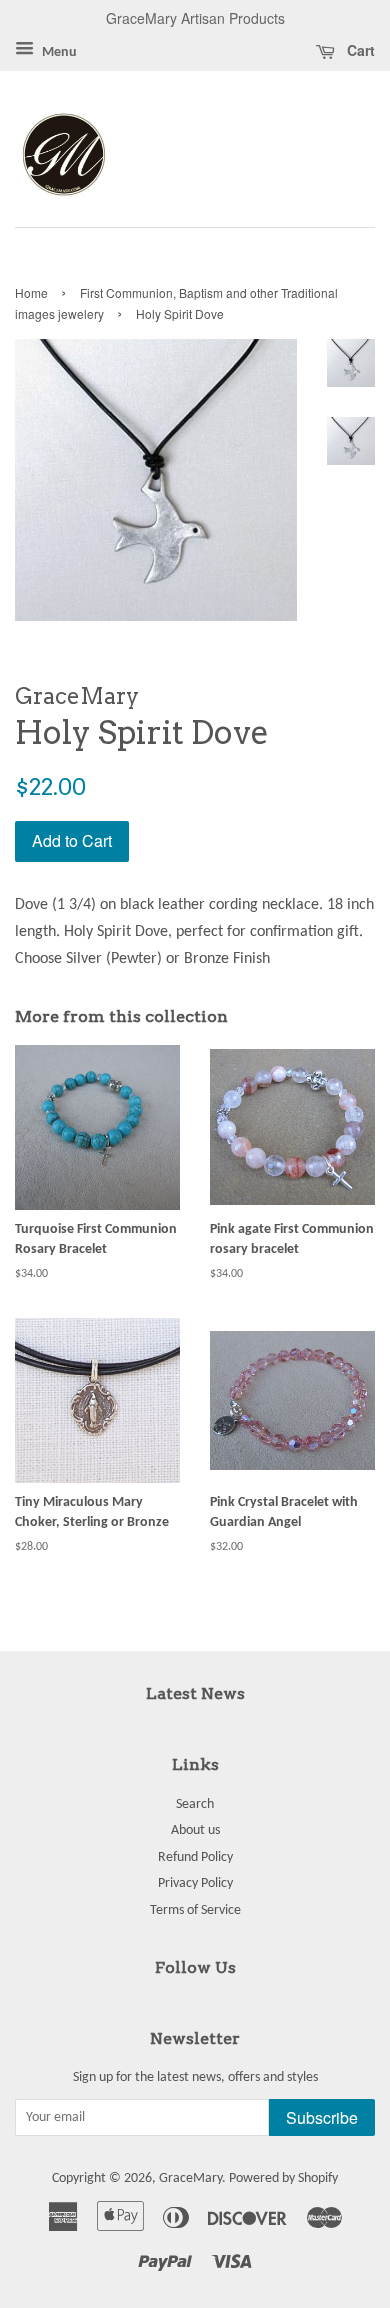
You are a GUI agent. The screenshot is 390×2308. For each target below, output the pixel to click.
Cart (359, 50)
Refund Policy (195, 1857)
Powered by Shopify (283, 2178)
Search (195, 1804)
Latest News (195, 1693)
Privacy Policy (195, 1883)
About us (195, 1830)
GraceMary (190, 2178)
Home (31, 292)
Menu (58, 52)
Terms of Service (195, 1910)
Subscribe (322, 2117)
